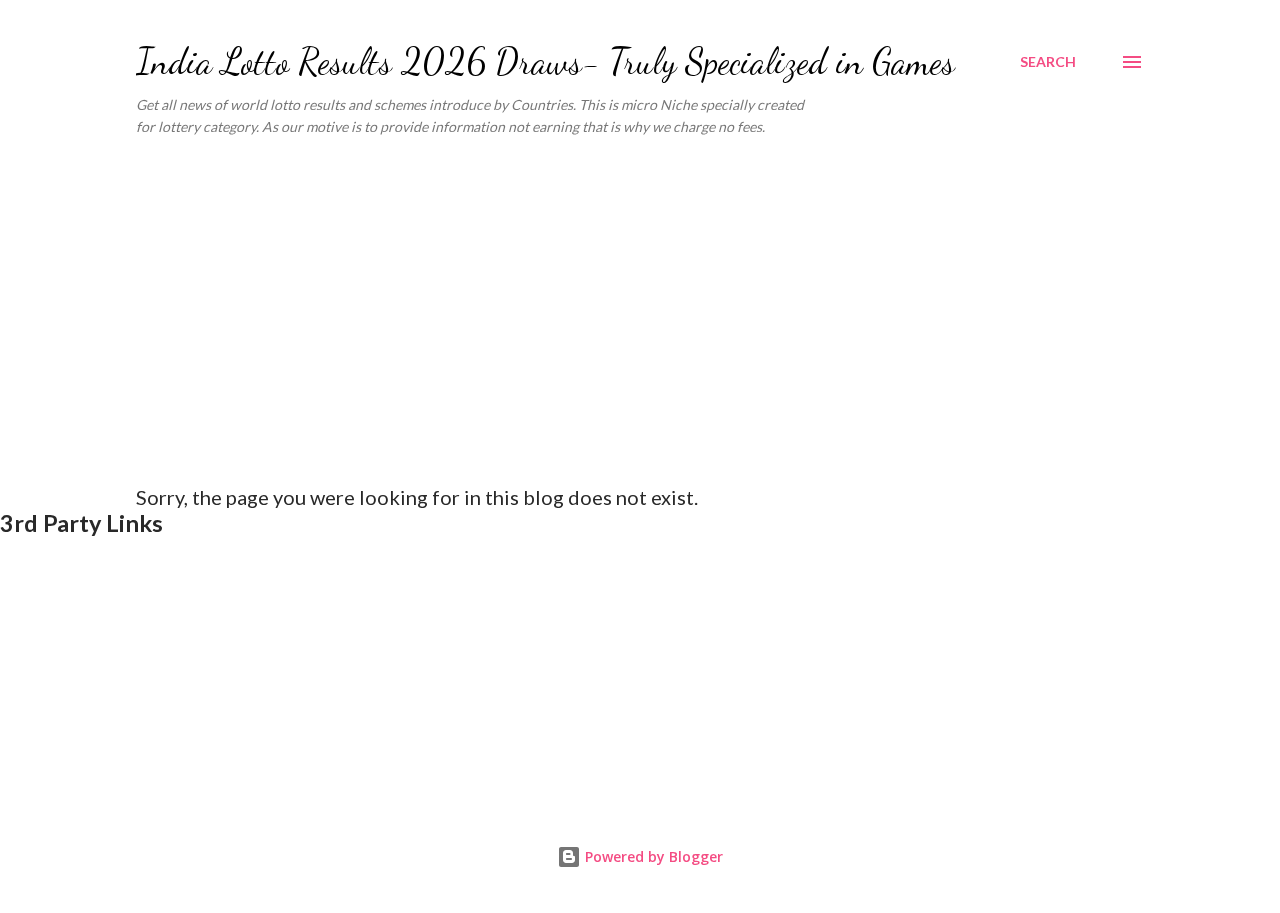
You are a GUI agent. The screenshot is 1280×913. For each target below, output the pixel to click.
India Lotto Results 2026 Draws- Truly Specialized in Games (545, 61)
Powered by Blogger (652, 856)
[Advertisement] (640, 303)
